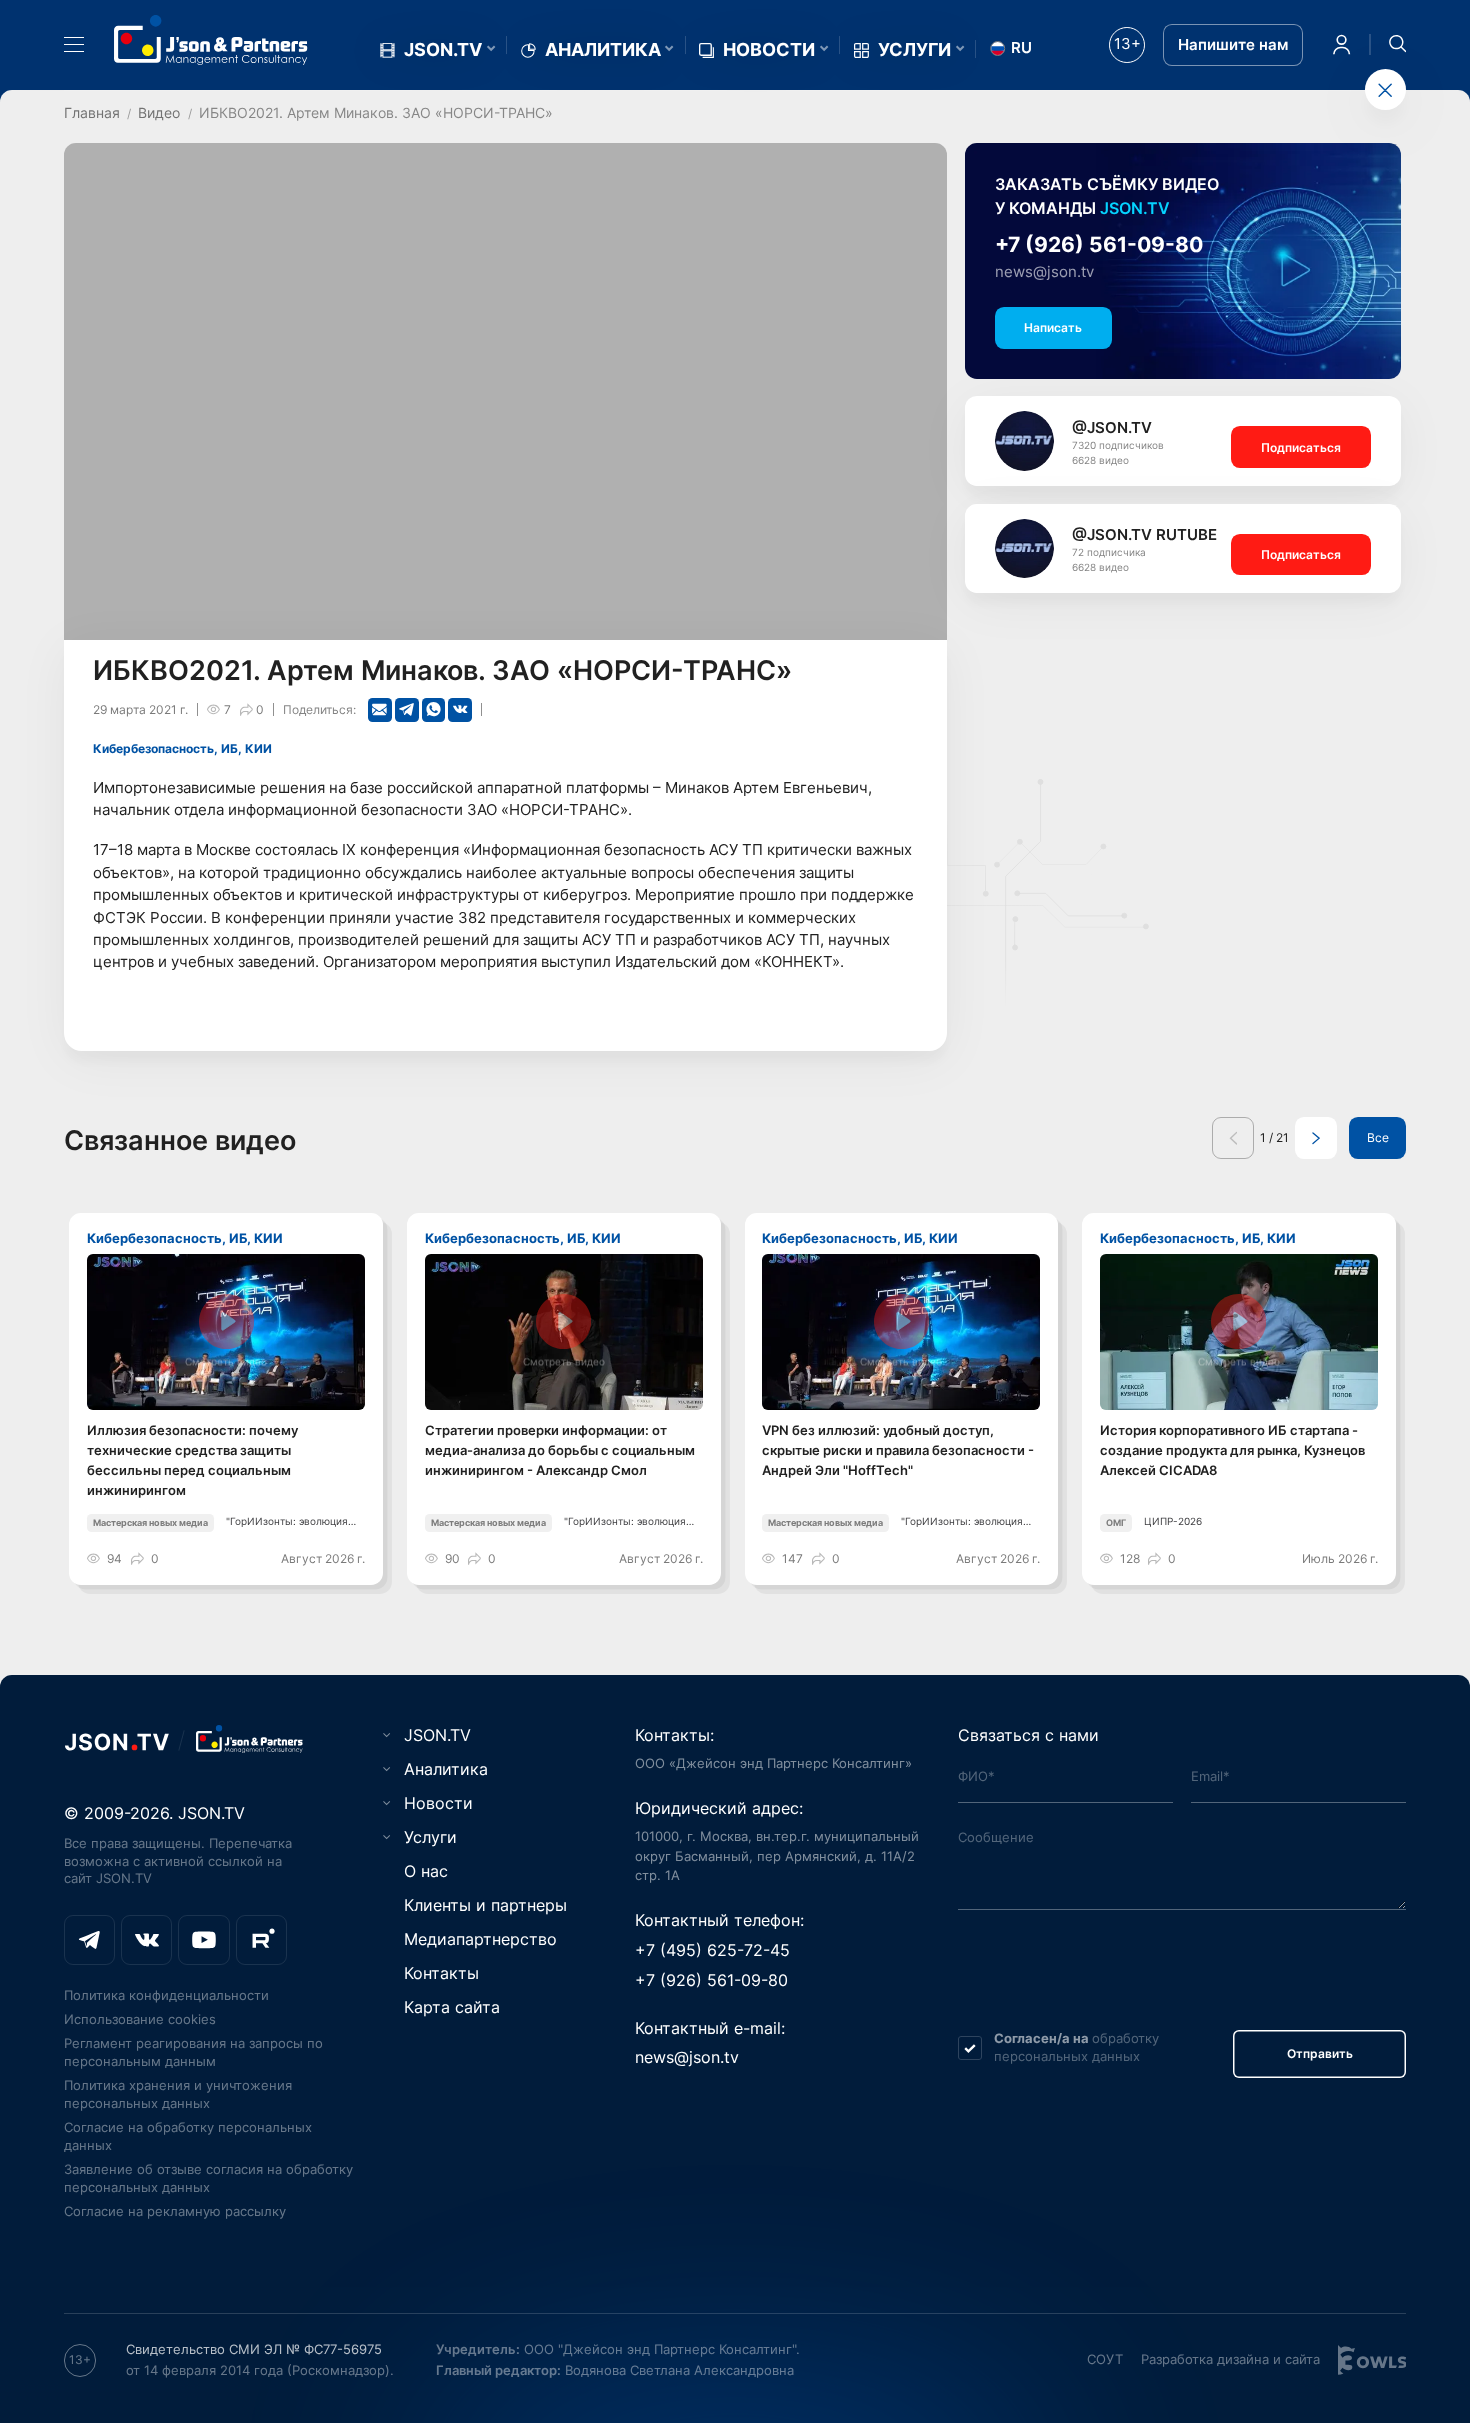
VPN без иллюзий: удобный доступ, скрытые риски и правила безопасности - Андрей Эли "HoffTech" (898, 1450)
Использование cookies (140, 2019)
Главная (92, 112)
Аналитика (603, 50)
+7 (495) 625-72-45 (712, 1950)
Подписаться (1301, 447)
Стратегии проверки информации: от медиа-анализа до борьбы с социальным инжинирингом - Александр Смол (560, 1450)
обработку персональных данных (1076, 2047)
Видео (159, 112)
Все (1378, 1137)
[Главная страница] (211, 40)
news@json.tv (1044, 272)
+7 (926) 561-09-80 (1099, 244)
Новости (769, 50)
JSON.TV (443, 50)
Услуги (914, 50)
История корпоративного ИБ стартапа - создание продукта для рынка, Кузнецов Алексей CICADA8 (1232, 1450)
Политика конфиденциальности (166, 1995)
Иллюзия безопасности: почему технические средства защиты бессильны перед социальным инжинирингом (192, 1460)
